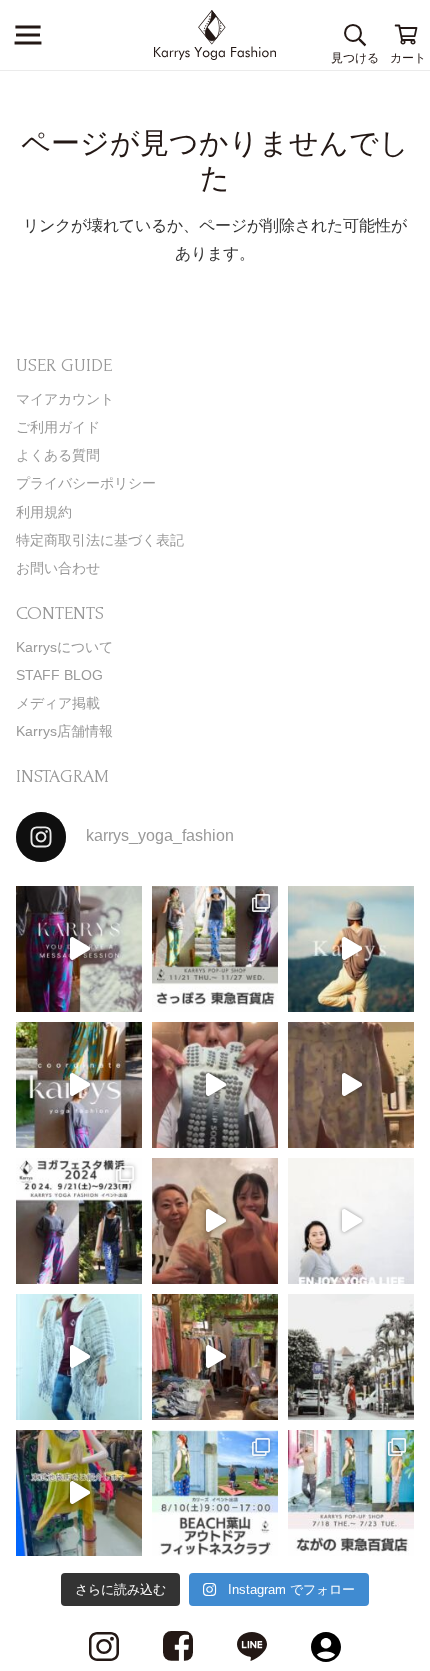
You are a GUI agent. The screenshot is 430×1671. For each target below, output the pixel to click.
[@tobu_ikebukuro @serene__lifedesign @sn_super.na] (79, 1493)
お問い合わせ (58, 568)
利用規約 (44, 512)
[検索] (355, 35)
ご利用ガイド (58, 427)
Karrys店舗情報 (64, 731)
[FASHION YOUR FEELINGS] (351, 1357)
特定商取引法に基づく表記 (100, 540)
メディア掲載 (58, 703)
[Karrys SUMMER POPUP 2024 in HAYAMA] (215, 1357)
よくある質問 (58, 455)
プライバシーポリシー (86, 483)
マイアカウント (65, 399)
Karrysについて (64, 647)
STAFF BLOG (59, 675)
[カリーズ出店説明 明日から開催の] (351, 1085)
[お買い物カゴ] (407, 35)
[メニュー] (28, 35)
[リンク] (215, 35)
